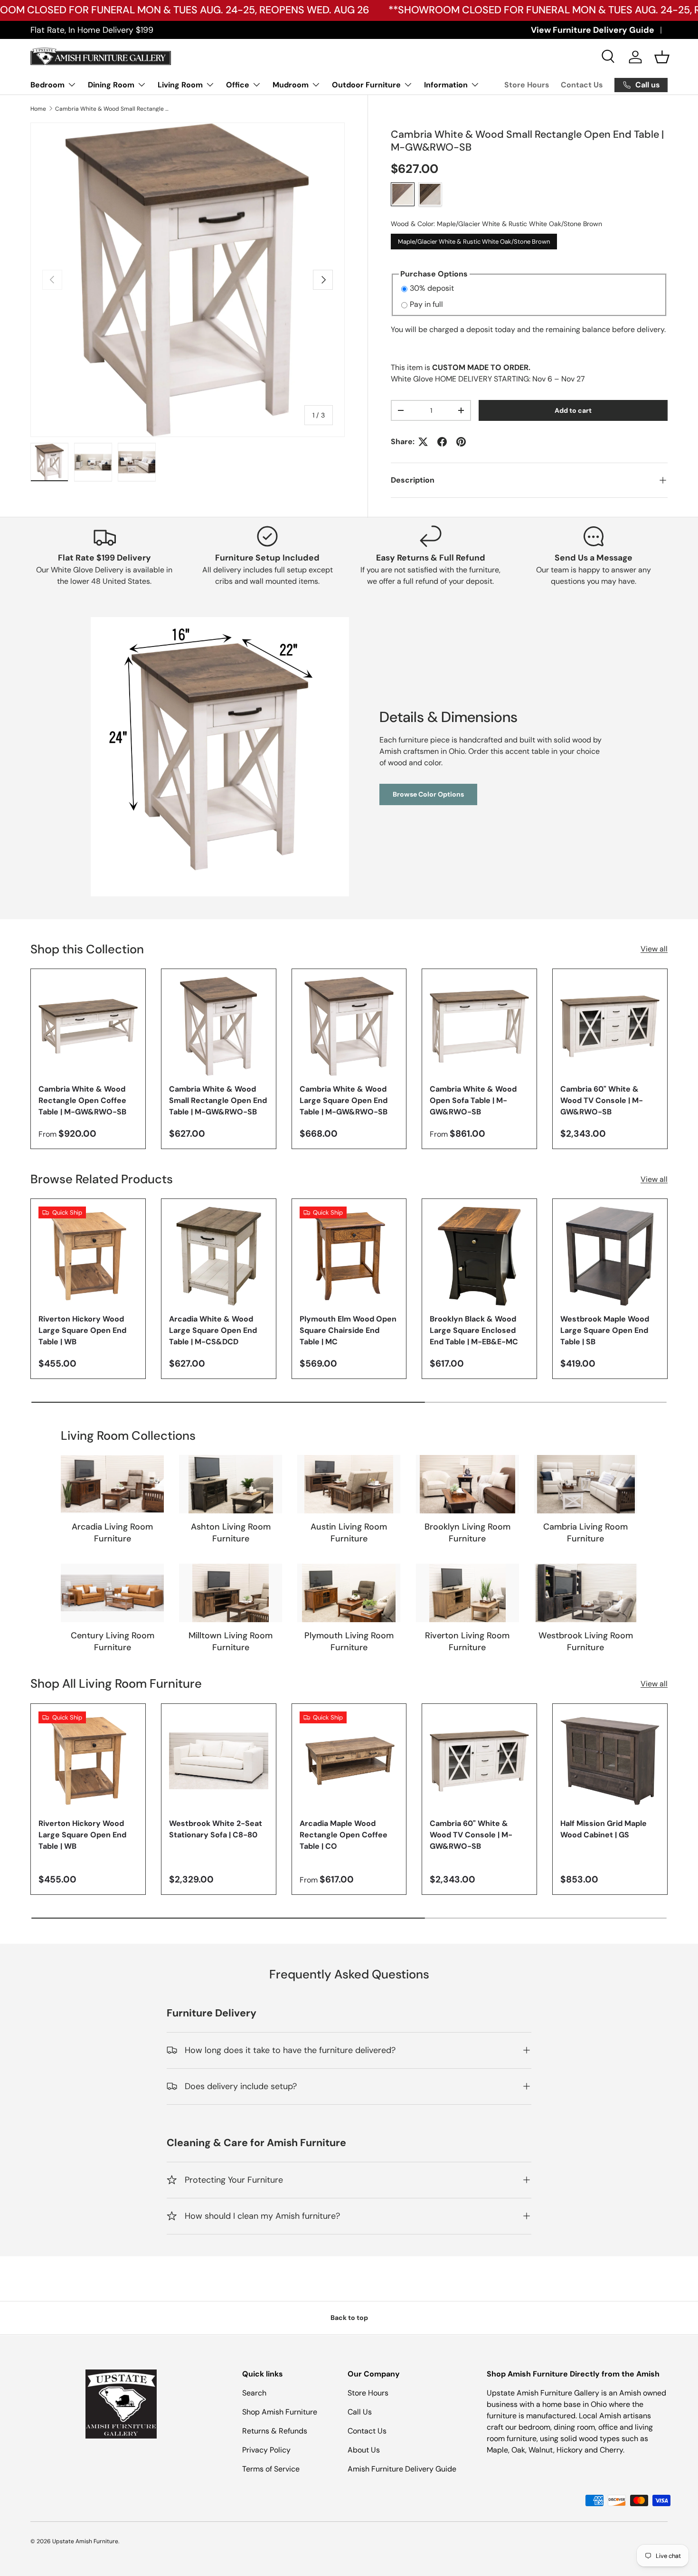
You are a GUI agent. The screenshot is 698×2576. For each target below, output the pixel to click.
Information (446, 85)
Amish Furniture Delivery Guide (402, 2469)
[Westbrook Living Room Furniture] (586, 1593)
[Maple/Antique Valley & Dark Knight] (430, 194)
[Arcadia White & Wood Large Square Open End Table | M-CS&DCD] (219, 1256)
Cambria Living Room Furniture (585, 1533)
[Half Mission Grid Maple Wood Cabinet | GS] (610, 1761)
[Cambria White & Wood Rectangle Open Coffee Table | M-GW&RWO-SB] (88, 1026)
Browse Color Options (428, 794)
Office (238, 85)
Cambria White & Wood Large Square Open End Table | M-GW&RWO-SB (344, 1100)
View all (654, 949)
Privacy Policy (266, 2450)
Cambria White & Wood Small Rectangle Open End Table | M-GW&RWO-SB (112, 109)
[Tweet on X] (423, 442)
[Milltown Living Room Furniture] (231, 1593)
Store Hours (527, 85)
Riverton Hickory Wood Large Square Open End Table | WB (82, 1330)
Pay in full (426, 304)
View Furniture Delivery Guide (593, 30)
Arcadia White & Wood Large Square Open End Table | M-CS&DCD (213, 1330)
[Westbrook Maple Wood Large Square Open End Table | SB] (610, 1256)
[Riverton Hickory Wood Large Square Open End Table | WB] (88, 1256)
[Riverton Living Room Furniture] (467, 1593)
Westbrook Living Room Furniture (586, 1641)
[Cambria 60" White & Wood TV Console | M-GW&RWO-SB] (610, 1026)
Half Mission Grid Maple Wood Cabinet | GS (604, 1830)
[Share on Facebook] (442, 442)
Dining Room (111, 85)
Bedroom (47, 85)
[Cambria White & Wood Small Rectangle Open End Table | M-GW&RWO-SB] (219, 1026)
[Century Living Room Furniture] (112, 1593)
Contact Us (582, 85)
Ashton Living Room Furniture (231, 1533)
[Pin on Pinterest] (461, 442)
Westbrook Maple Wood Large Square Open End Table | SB (605, 1330)
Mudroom (291, 85)
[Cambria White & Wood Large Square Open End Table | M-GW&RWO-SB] (349, 1026)
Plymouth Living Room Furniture (349, 1641)
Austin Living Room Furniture (349, 1533)
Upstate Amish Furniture (85, 2541)
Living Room (180, 85)
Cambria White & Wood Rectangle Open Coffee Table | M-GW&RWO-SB (82, 1100)
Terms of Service (271, 2469)
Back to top (349, 2318)
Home (38, 109)
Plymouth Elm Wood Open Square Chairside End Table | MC (348, 1330)
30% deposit (432, 288)
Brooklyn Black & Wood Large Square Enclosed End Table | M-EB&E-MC (474, 1330)
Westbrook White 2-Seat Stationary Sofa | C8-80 (216, 1830)
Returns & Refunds (275, 2431)
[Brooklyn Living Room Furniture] (467, 1484)
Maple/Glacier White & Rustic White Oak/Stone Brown (474, 240)
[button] (662, 57)
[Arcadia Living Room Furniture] (112, 1484)
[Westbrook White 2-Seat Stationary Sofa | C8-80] (219, 1761)
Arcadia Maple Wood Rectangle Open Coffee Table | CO (344, 1835)
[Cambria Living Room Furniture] (586, 1484)
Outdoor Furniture (366, 85)
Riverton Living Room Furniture (467, 1641)
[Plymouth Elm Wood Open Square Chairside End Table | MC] (349, 1256)
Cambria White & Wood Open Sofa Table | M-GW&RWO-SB (473, 1100)
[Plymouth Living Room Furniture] (349, 1593)
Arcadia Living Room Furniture (112, 1533)
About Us (364, 2450)
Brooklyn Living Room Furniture (467, 1533)
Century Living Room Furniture (113, 1641)
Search (254, 2393)
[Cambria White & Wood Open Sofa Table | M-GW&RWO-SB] (479, 1026)
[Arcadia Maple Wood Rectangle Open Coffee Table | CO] (349, 1761)
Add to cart (573, 410)
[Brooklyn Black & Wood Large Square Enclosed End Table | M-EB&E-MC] (479, 1256)
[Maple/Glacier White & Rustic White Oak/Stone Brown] (403, 194)
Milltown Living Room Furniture (231, 1641)
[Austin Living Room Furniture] (349, 1484)
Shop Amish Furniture (280, 2412)
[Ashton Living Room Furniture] (231, 1484)
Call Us (360, 2412)
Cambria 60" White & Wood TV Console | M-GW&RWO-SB (602, 1100)
